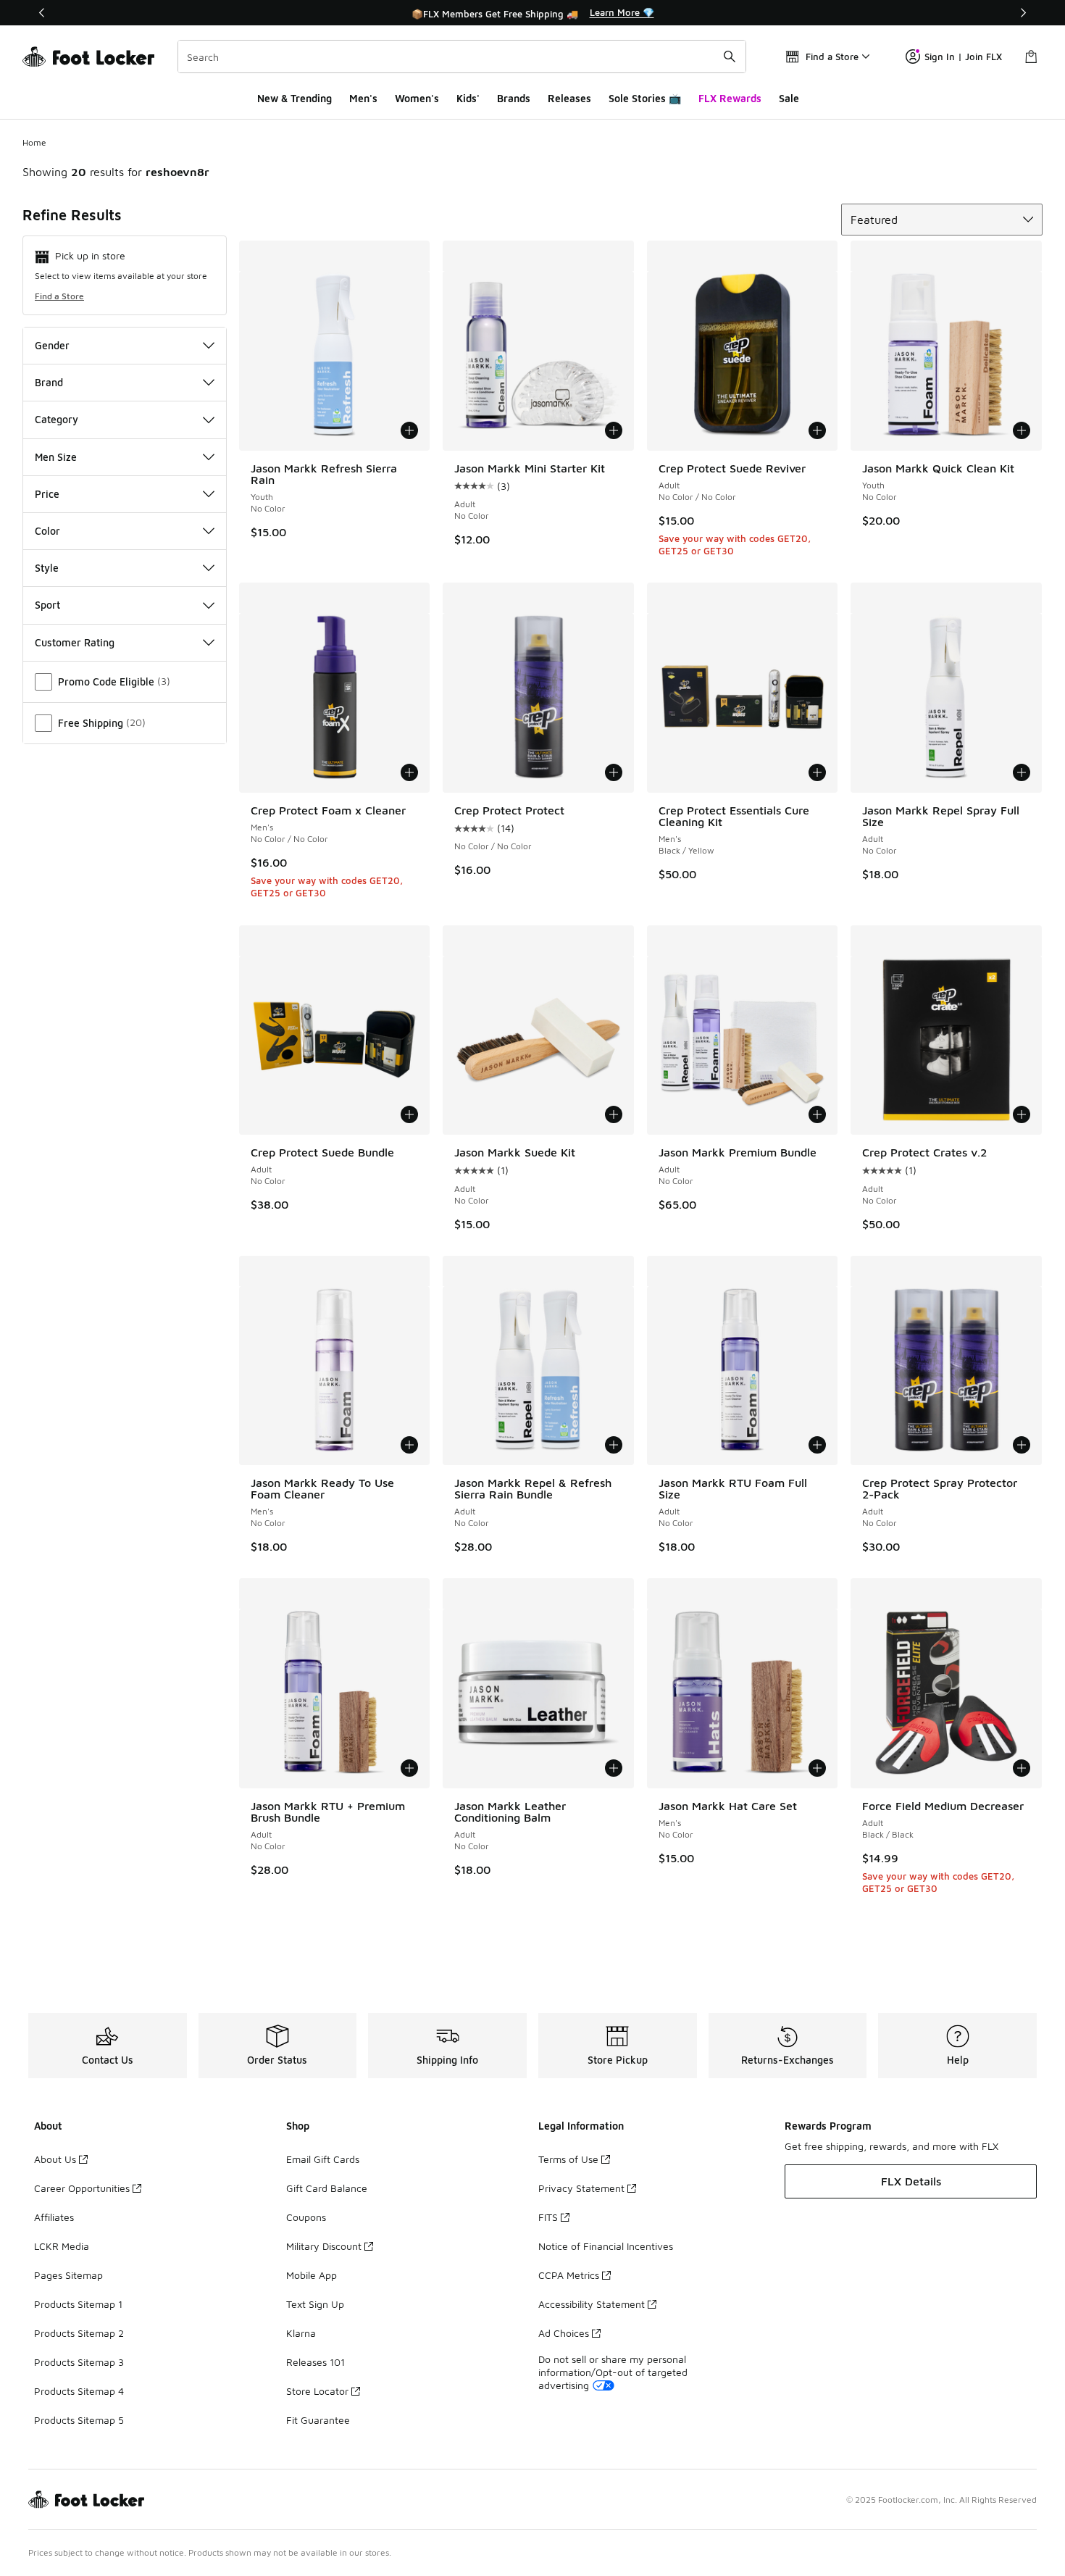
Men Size (56, 457)
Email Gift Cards (323, 2159)
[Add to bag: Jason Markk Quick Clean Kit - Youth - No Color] (1022, 430)
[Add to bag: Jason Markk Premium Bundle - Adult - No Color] (817, 1114)
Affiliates (54, 2217)
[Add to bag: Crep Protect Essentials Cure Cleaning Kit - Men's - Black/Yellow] (817, 772)
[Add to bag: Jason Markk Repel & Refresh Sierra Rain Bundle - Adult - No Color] (614, 1445)
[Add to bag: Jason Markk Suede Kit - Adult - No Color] (614, 1114)
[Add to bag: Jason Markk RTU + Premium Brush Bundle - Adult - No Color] (409, 1768)
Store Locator (317, 2391)
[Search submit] (730, 57)
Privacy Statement (581, 2188)
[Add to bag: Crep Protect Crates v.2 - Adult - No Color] (1022, 1114)
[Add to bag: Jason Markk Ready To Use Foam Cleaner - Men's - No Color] (409, 1445)
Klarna (301, 2333)
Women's (417, 98)
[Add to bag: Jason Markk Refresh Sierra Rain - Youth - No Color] (409, 430)
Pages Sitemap (68, 2275)
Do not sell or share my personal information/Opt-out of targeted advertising (613, 2372)
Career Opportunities (82, 2188)
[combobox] (462, 57)
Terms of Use (568, 2159)
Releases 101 (316, 2362)
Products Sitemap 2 (79, 2333)
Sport (47, 605)
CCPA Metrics (569, 2275)
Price (47, 494)
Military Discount (324, 2246)
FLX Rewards (730, 98)
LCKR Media (62, 2246)
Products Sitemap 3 (79, 2362)
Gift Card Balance (327, 2188)
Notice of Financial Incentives (606, 2246)
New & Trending (295, 98)
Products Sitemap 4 (79, 2391)
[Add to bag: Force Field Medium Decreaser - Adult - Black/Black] (1022, 1768)
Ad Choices (564, 2333)
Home (34, 142)
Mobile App (312, 2275)
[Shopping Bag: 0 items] (1031, 57)
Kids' (468, 98)
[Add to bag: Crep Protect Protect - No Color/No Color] (614, 772)
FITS (548, 2217)
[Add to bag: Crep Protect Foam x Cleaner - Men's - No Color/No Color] (409, 772)
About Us (55, 2159)
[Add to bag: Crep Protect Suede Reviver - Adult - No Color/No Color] (817, 430)
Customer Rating (75, 642)
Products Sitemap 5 (79, 2420)
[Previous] (42, 13)
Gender (52, 345)
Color (47, 531)
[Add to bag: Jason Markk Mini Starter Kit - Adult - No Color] (614, 430)
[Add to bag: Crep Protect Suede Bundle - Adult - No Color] (409, 1114)
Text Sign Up (315, 2304)
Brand (49, 382)
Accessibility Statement (592, 2304)
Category (57, 419)
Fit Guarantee (318, 2420)
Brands (514, 98)
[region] (532, 13)
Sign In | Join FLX (963, 57)
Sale (789, 98)
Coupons (306, 2217)
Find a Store (59, 296)
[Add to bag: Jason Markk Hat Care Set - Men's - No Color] (817, 1768)
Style (47, 568)
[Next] (1023, 13)
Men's (363, 98)
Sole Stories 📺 (645, 98)
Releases (569, 98)
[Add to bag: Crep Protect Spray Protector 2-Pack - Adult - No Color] (1022, 1445)
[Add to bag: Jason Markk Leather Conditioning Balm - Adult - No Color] (614, 1768)
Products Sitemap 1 (78, 2304)
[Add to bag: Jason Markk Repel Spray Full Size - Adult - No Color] (1022, 772)
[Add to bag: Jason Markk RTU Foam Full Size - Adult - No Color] (817, 1445)
